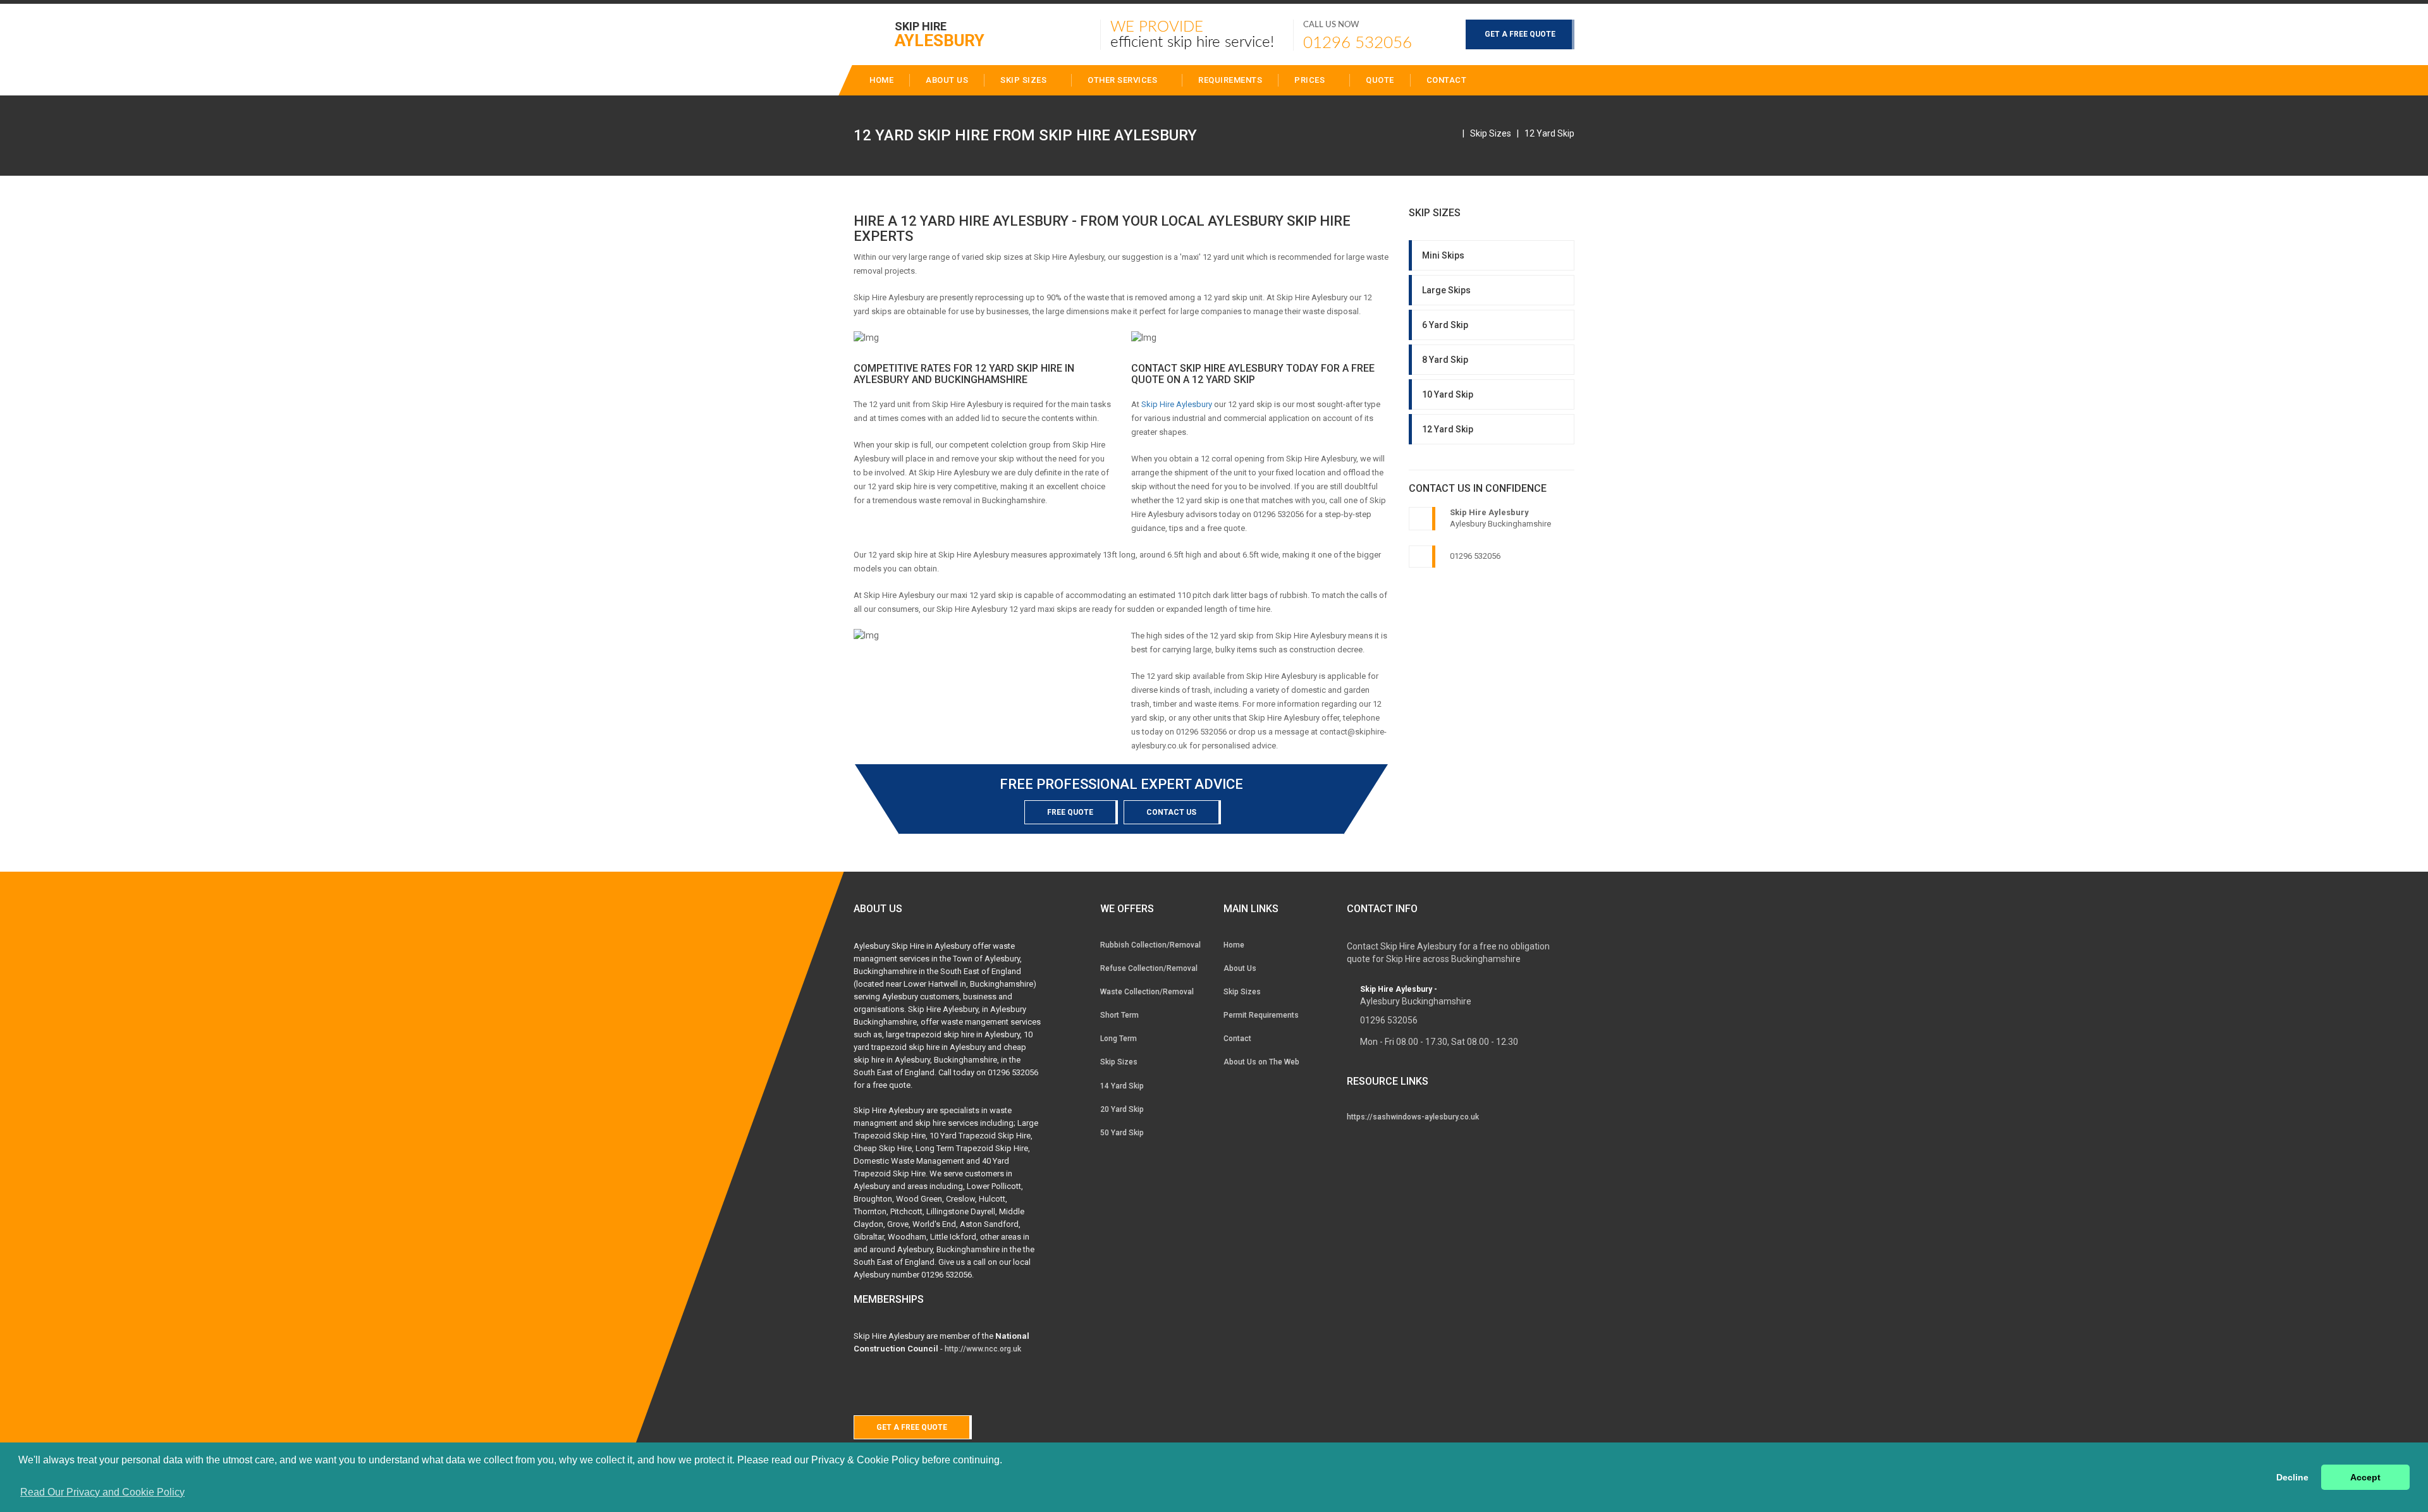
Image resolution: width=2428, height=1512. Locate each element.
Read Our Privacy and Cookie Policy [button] (102, 1492)
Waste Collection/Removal (1147, 992)
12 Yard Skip (1549, 133)
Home (1234, 945)
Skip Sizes (1025, 80)
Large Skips (1446, 290)
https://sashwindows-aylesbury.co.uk (1413, 1117)
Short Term (1119, 1015)
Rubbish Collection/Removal (1150, 945)
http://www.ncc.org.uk (983, 1349)
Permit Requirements (1261, 1015)
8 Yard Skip (1445, 360)
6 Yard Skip (1445, 325)
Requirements (1230, 80)
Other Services (1124, 80)
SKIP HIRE (940, 34)
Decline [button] (2292, 1477)
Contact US (1171, 812)
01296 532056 (1358, 43)
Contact (1447, 80)
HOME (881, 80)
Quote (1380, 80)
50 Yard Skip (1122, 1133)
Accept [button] (2365, 1477)
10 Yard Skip (1448, 394)
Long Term (1119, 1039)
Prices (1311, 80)
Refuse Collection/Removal (1149, 968)
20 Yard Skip (1122, 1109)
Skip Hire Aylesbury (1177, 404)
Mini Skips (1443, 255)
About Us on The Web (1261, 1062)
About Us (1240, 968)
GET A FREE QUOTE (1520, 34)
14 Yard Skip (1122, 1086)
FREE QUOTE (1070, 812)
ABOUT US (947, 80)
